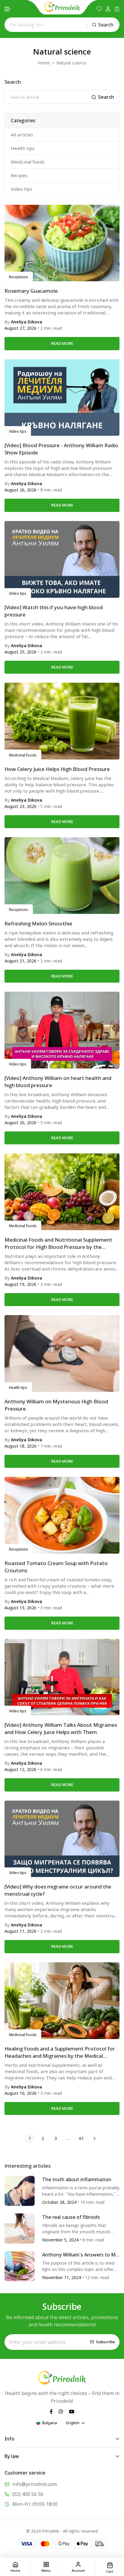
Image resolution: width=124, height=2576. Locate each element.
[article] (20, 2190)
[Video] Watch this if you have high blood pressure (54, 611)
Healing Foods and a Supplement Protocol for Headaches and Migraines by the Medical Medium (60, 2052)
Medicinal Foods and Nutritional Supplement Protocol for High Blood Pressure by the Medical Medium (58, 1243)
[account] (108, 9)
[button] (8, 9)
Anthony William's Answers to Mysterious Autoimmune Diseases (80, 2255)
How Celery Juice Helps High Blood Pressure (57, 769)
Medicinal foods (28, 162)
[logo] (62, 7)
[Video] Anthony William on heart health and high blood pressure (58, 1082)
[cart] (117, 9)
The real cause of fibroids (71, 2217)
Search (106, 25)
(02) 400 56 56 (28, 2494)
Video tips (22, 189)
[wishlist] (99, 9)
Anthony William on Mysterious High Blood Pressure (56, 1405)
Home (44, 63)
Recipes (19, 175)
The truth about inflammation (77, 2179)
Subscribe (105, 2342)
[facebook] (51, 2411)
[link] (62, 243)
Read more (62, 343)
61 (82, 2138)
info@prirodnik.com (35, 2484)
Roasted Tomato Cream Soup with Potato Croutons (56, 1567)
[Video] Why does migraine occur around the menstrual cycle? (58, 1890)
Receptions (19, 277)
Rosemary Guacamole (31, 291)
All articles (22, 135)
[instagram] (61, 2411)
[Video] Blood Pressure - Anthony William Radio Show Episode (61, 449)
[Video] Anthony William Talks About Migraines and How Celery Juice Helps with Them (61, 1728)
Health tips (23, 148)
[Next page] (94, 2138)
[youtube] (72, 2411)
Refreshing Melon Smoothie (38, 923)
